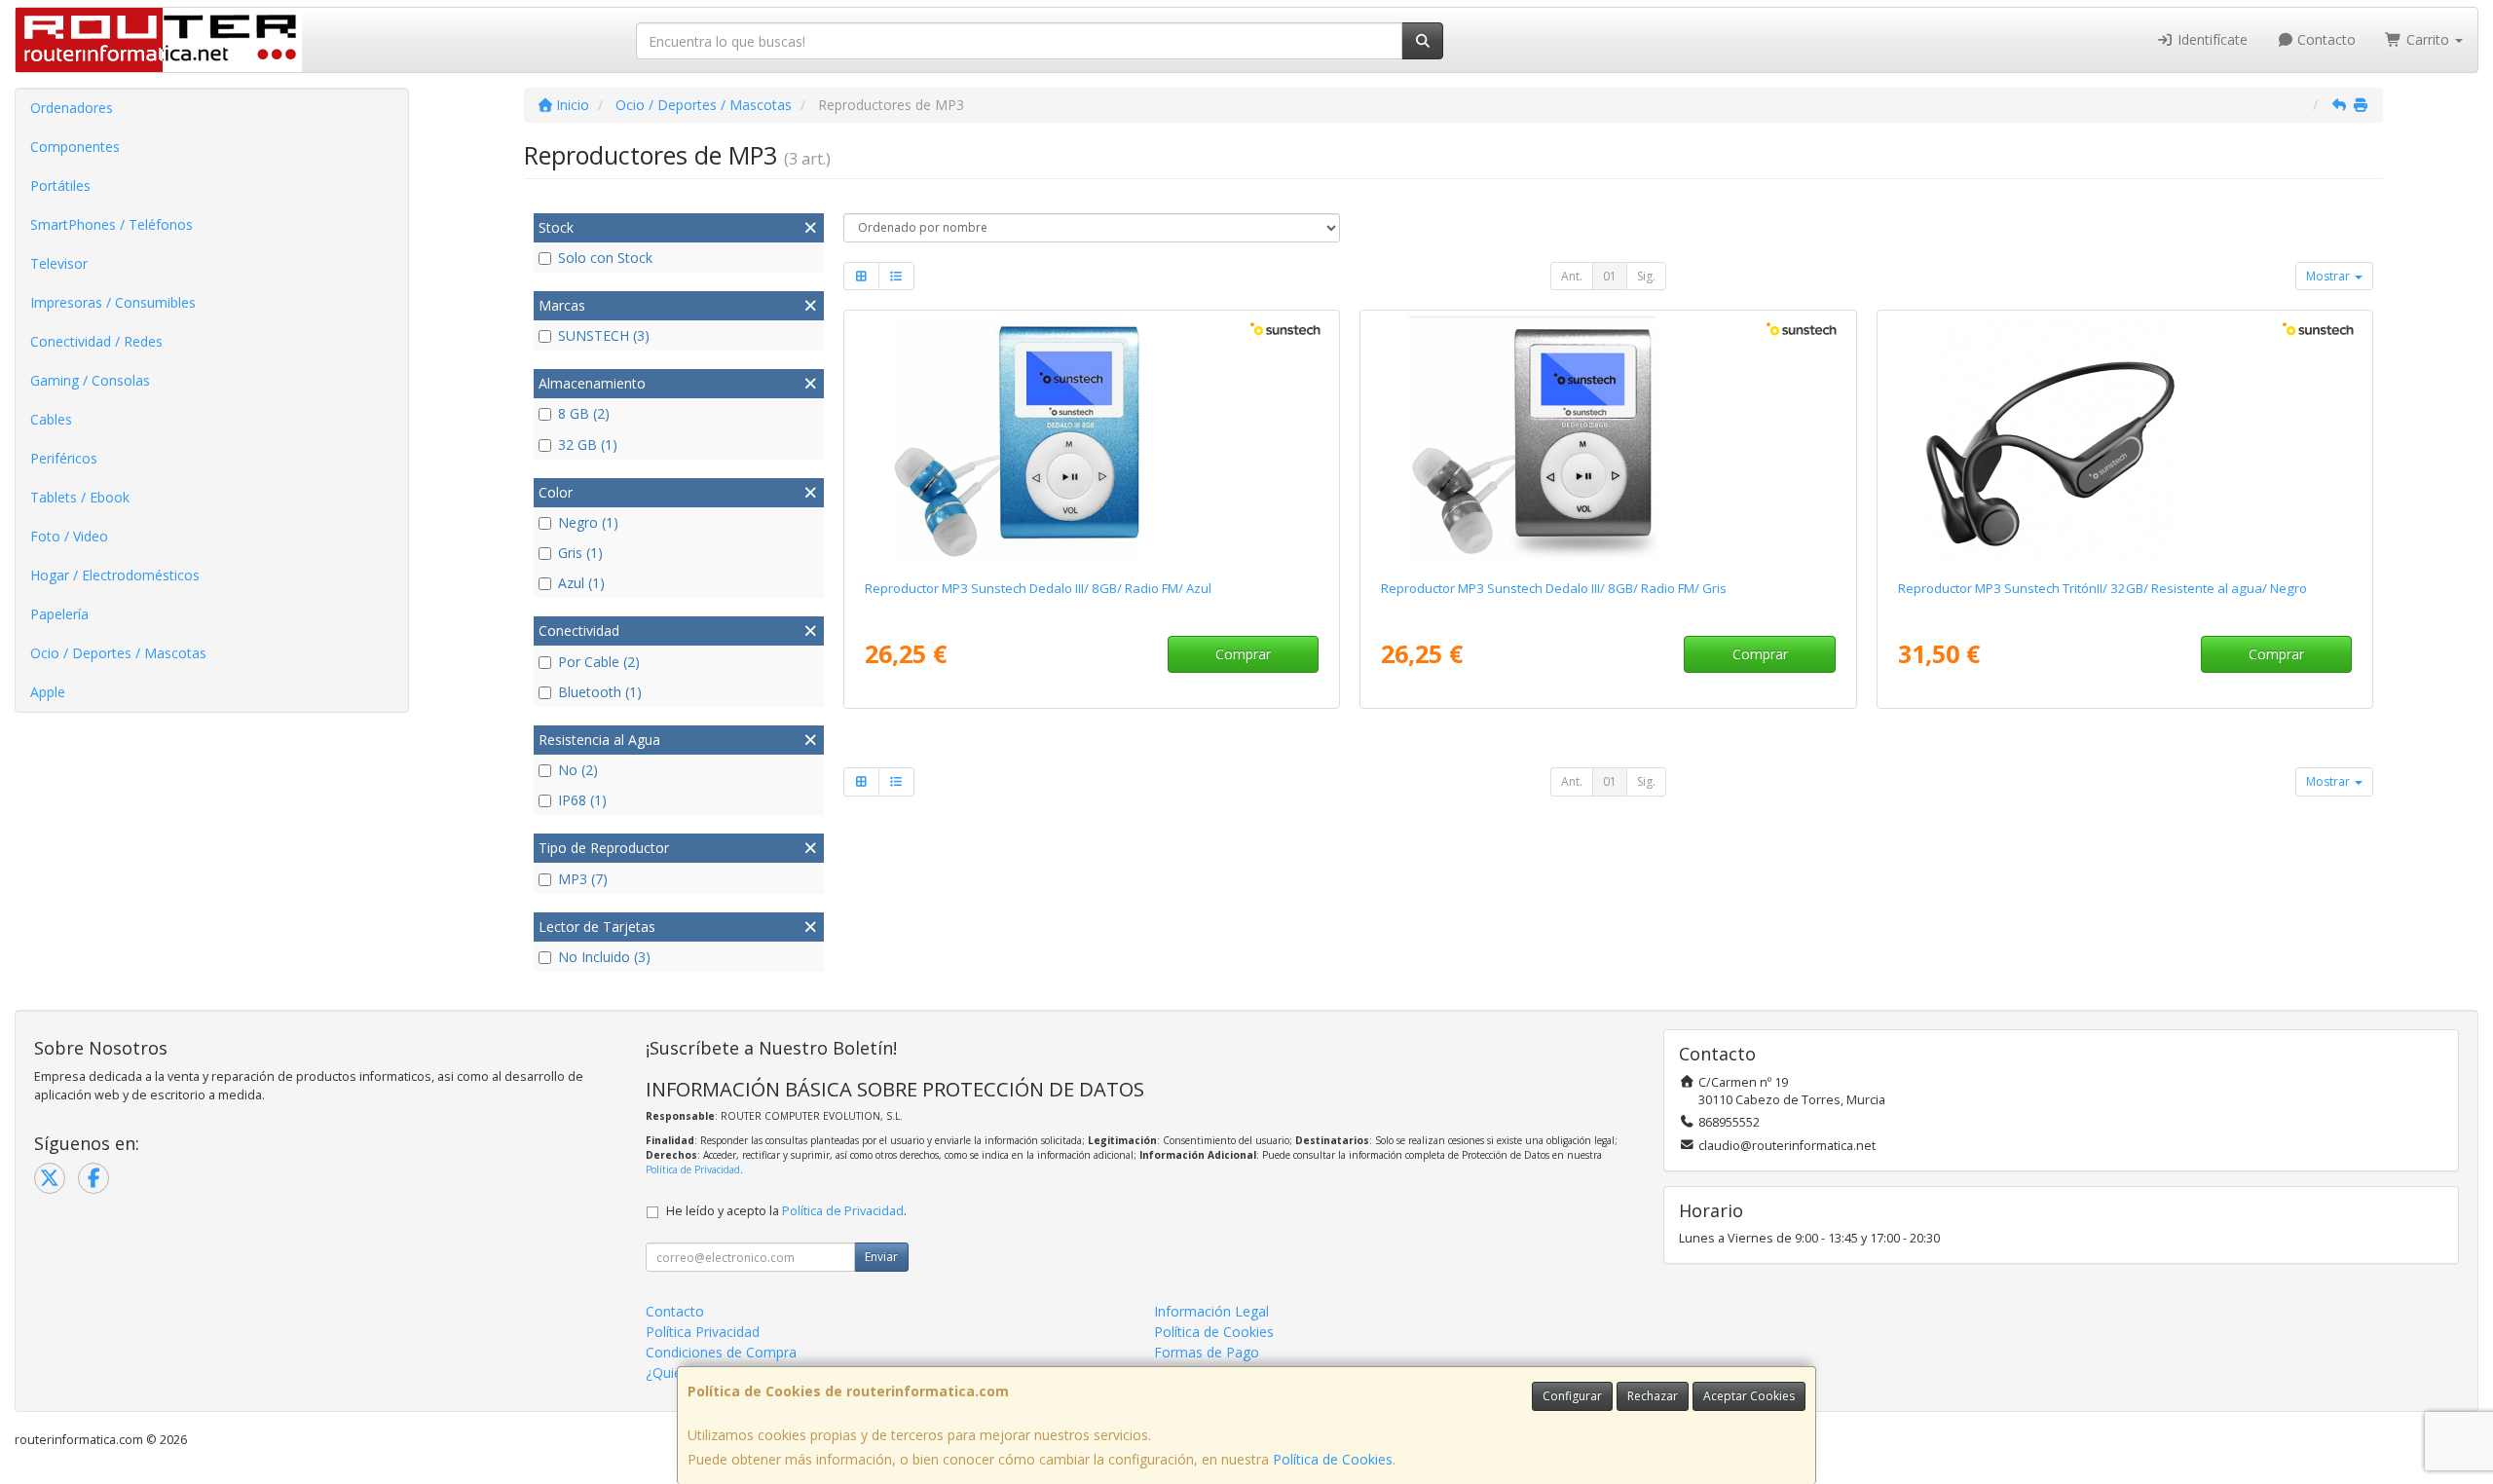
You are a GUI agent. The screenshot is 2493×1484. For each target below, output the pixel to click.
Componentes (75, 147)
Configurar (1572, 1396)
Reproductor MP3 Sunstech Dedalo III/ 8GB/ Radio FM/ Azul (1038, 588)
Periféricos (64, 458)
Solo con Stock (605, 258)
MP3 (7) (583, 879)
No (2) (578, 770)
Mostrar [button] (2329, 276)
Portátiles (60, 185)
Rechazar (1653, 1396)
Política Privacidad (703, 1332)
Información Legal (1211, 1311)
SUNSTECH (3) (604, 335)
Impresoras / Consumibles (113, 302)
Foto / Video (69, 536)
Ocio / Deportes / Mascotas (118, 653)
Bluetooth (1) (600, 692)
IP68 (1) (582, 800)
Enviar (881, 1257)
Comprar (1243, 654)
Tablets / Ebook (80, 497)
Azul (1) (581, 583)
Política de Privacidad (693, 1169)
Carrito (2428, 39)
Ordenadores (72, 108)
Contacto (2325, 39)
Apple (48, 692)
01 (1610, 276)
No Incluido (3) (604, 957)
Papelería (59, 614)
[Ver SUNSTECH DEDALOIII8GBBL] (1092, 441)
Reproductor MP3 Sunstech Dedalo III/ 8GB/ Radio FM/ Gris (1554, 588)
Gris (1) (580, 553)
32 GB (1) (588, 445)
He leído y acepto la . (786, 1211)
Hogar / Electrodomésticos (115, 575)
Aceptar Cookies (1749, 1396)
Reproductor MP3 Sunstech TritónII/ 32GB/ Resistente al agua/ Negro (2102, 588)
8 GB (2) (584, 413)
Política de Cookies (1333, 1459)
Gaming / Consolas (90, 380)
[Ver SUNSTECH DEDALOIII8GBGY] (1608, 441)
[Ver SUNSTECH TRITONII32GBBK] (2125, 441)
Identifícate (2211, 39)
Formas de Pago (1207, 1352)
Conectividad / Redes (96, 341)
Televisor (59, 263)
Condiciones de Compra (721, 1352)
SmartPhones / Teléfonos (112, 224)
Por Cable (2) (599, 662)
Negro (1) (588, 522)
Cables (51, 419)
